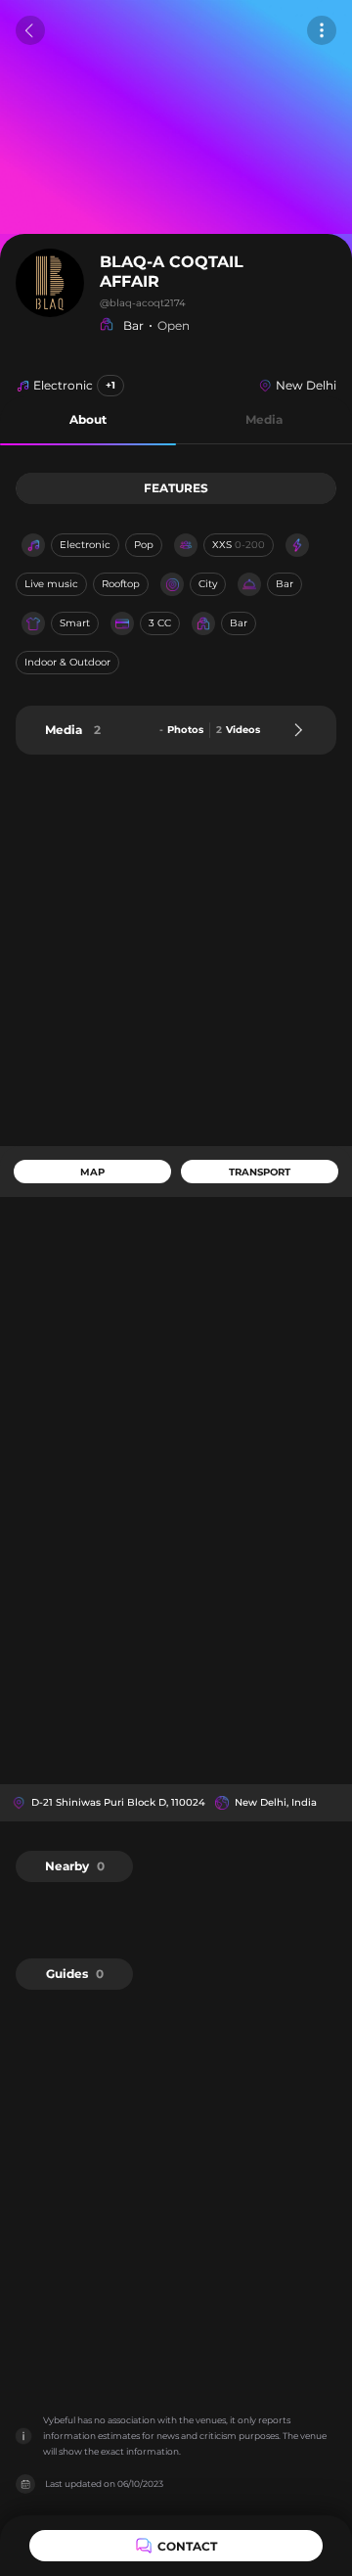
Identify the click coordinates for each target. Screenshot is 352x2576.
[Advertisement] (176, 950)
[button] (88, 420)
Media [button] (264, 419)
